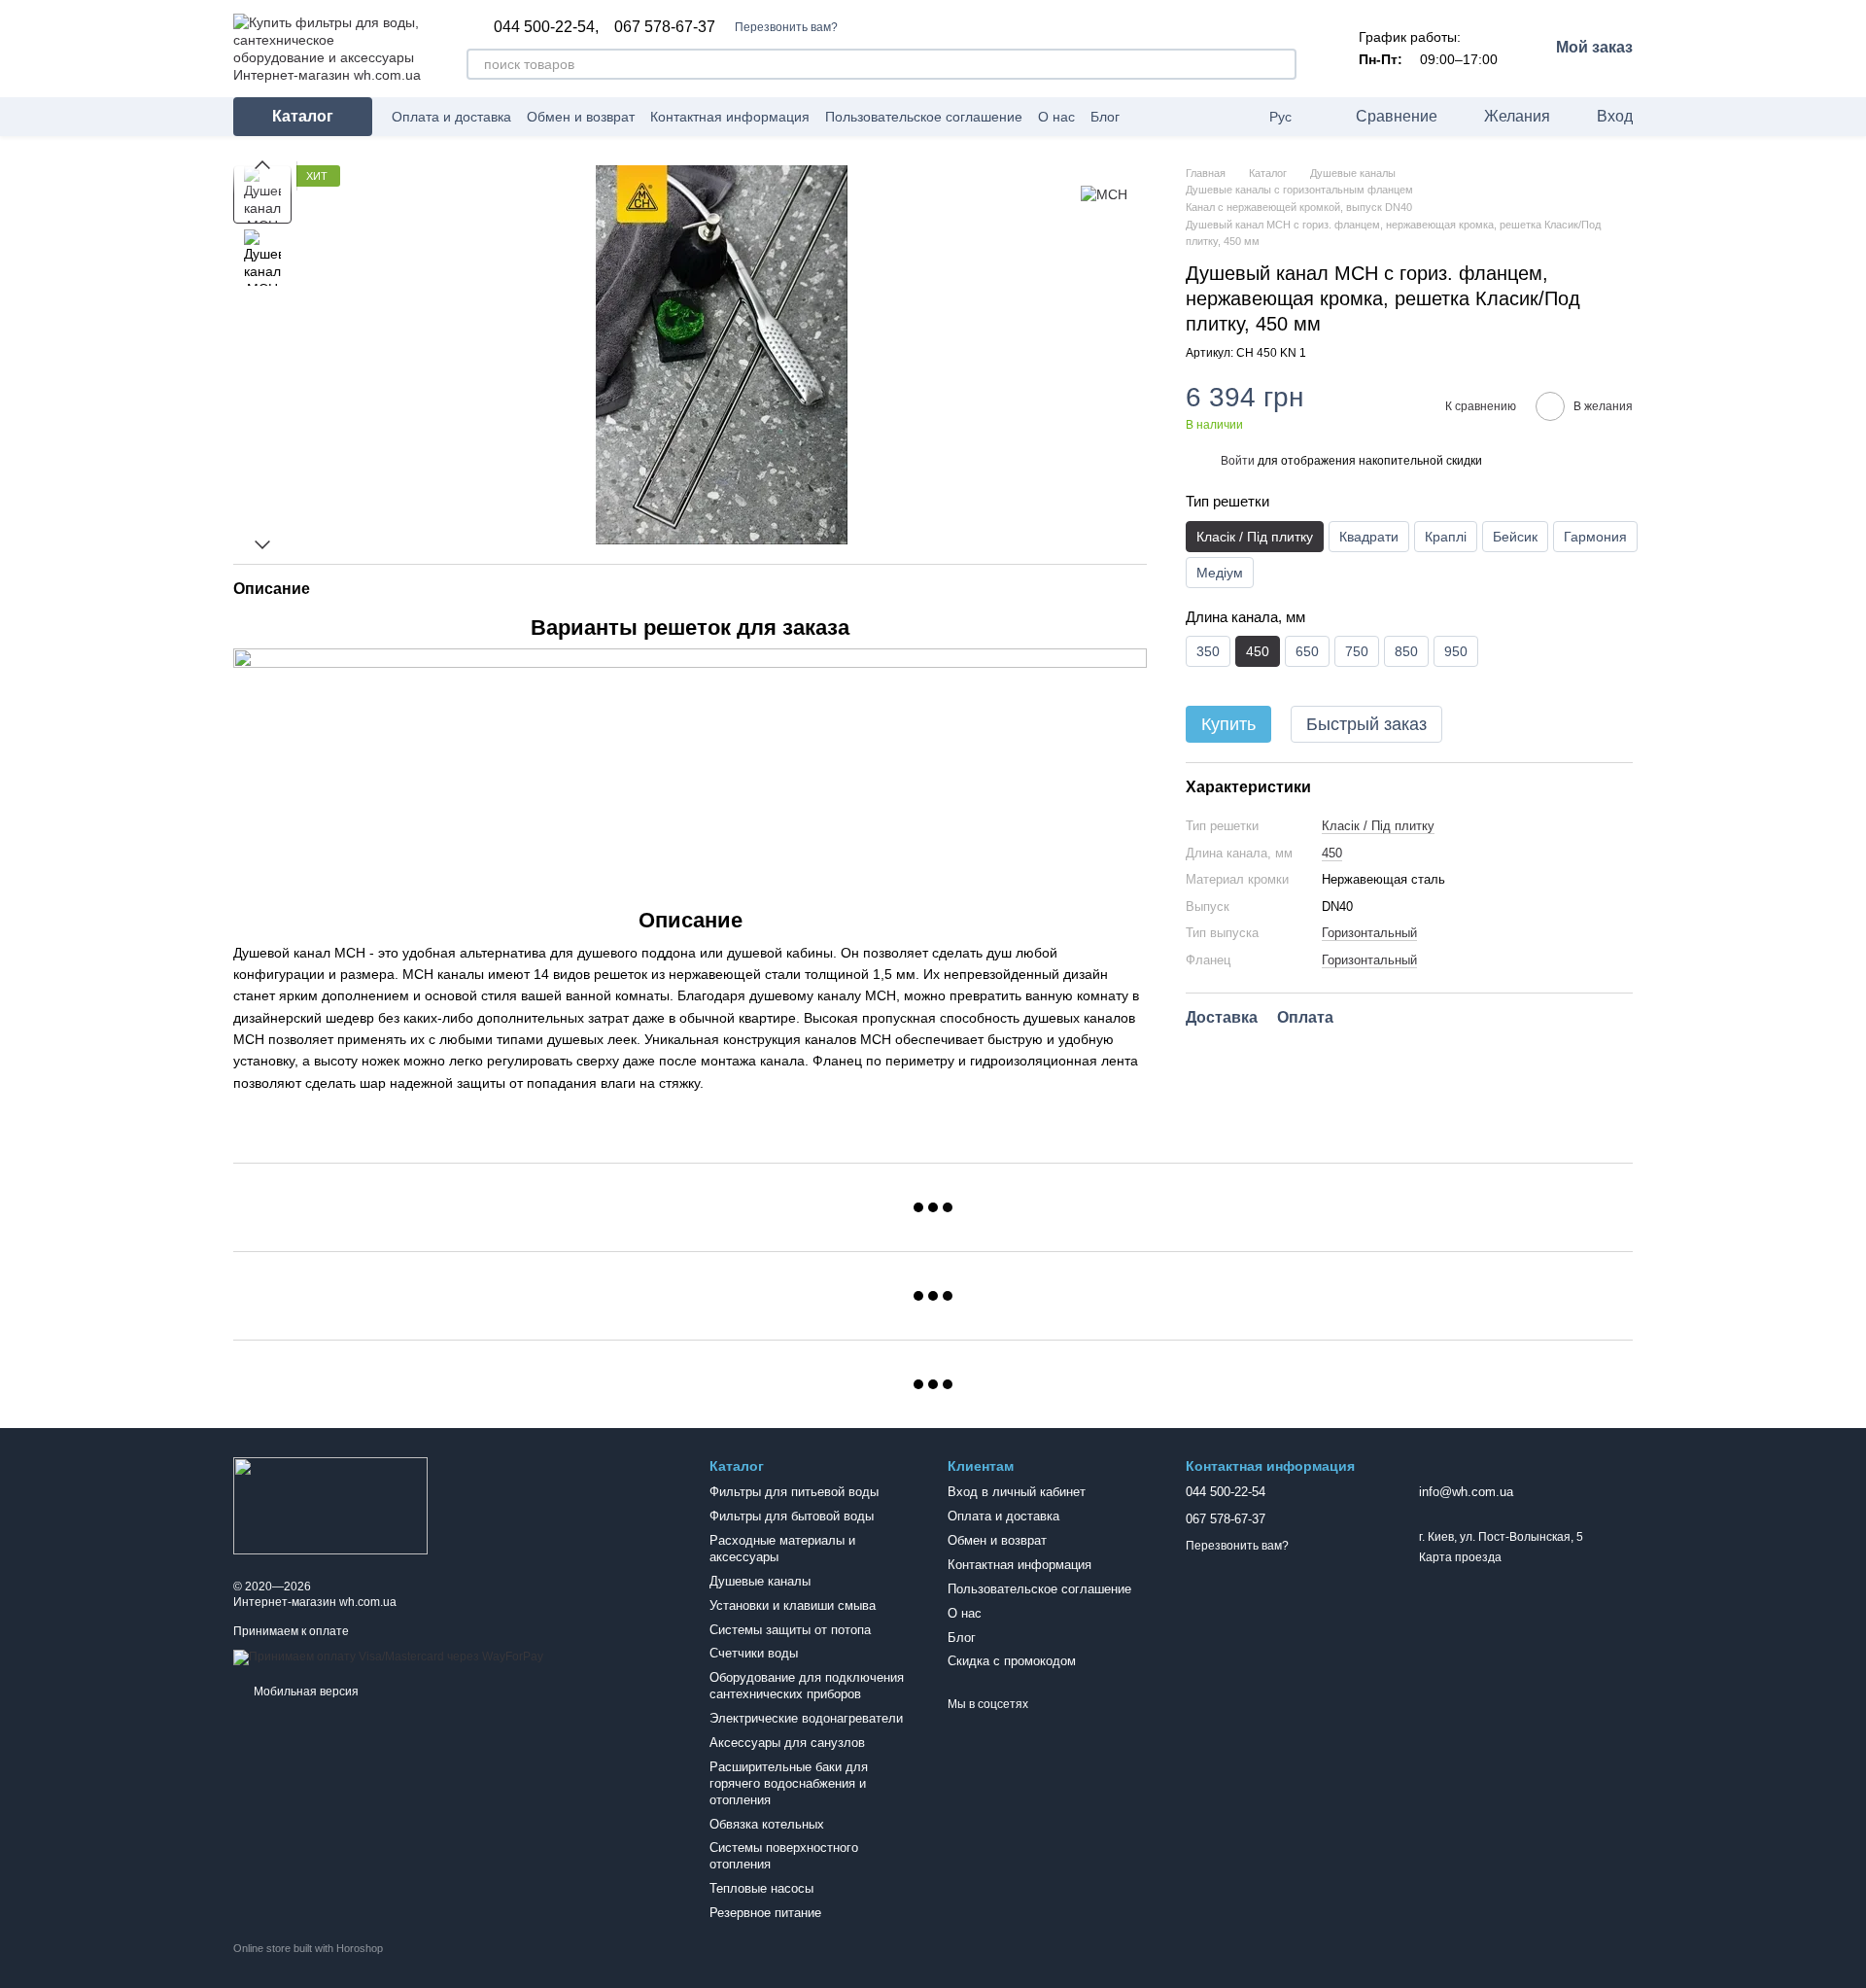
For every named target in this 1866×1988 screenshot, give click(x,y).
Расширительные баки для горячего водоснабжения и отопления (789, 1783)
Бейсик (1515, 537)
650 (1307, 652)
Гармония (1595, 537)
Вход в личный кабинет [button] (1017, 1492)
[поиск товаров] (1281, 64)
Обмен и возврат (581, 117)
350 (1208, 652)
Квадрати (1369, 537)
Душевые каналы (760, 1581)
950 (1456, 652)
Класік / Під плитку (1378, 826)
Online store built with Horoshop (308, 1948)
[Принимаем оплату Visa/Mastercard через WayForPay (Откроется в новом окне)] (388, 1657)
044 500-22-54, (546, 27)
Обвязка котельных (767, 1824)
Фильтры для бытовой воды (792, 1516)
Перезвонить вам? (786, 27)
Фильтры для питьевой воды (794, 1492)
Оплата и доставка (451, 117)
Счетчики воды (754, 1653)
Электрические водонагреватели (806, 1718)
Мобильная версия (305, 1692)
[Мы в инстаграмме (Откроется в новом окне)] (1238, 117)
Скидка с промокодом (1012, 1661)
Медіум (1220, 573)
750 (1357, 652)
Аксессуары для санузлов (787, 1743)
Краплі (1446, 537)
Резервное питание (765, 1913)
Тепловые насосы (761, 1888)
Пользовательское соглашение (924, 117)
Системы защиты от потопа (790, 1630)
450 (1332, 853)
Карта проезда (1460, 1557)
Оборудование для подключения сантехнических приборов (807, 1686)
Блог (1105, 117)
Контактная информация (730, 117)
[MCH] (1104, 194)
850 (1406, 652)
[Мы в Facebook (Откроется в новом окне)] (1215, 117)
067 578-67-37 (665, 27)
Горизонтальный (1369, 933)
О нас (1056, 117)
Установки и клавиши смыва (793, 1605)
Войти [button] (1238, 461)
